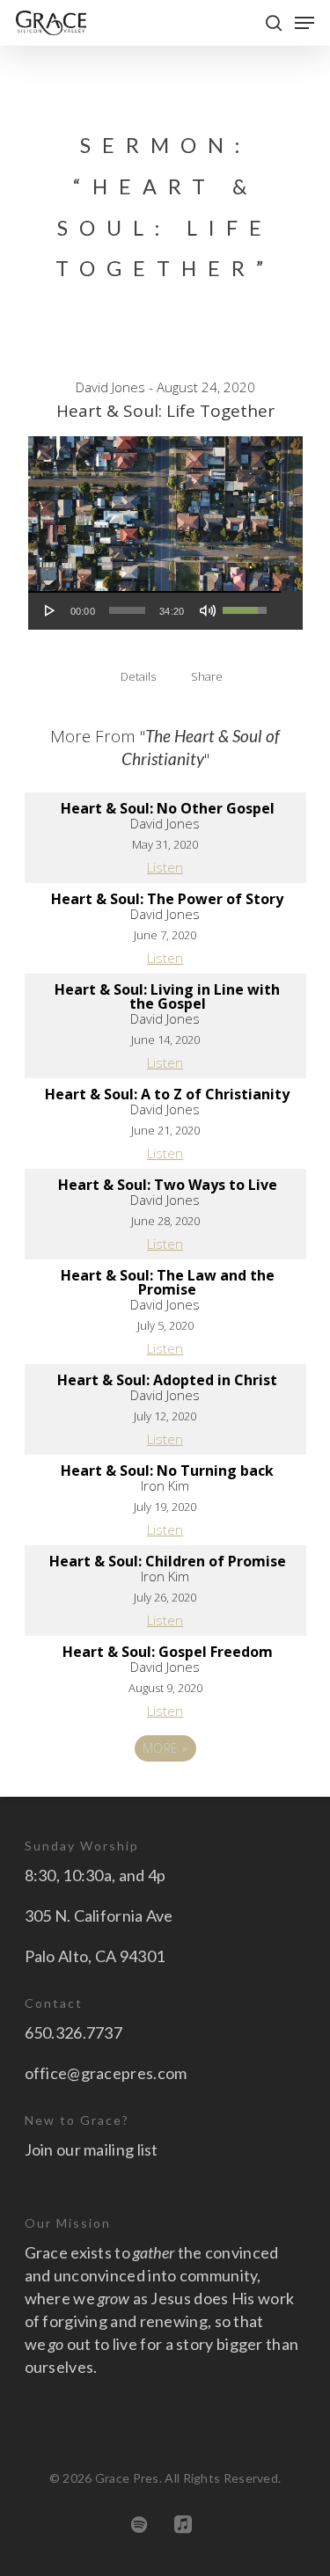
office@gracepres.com (106, 2073)
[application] (154, 610)
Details (138, 676)
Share (207, 676)
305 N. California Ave (99, 1916)
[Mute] (208, 610)
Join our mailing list (92, 2149)
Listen (165, 867)
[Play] (50, 610)
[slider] (127, 610)
